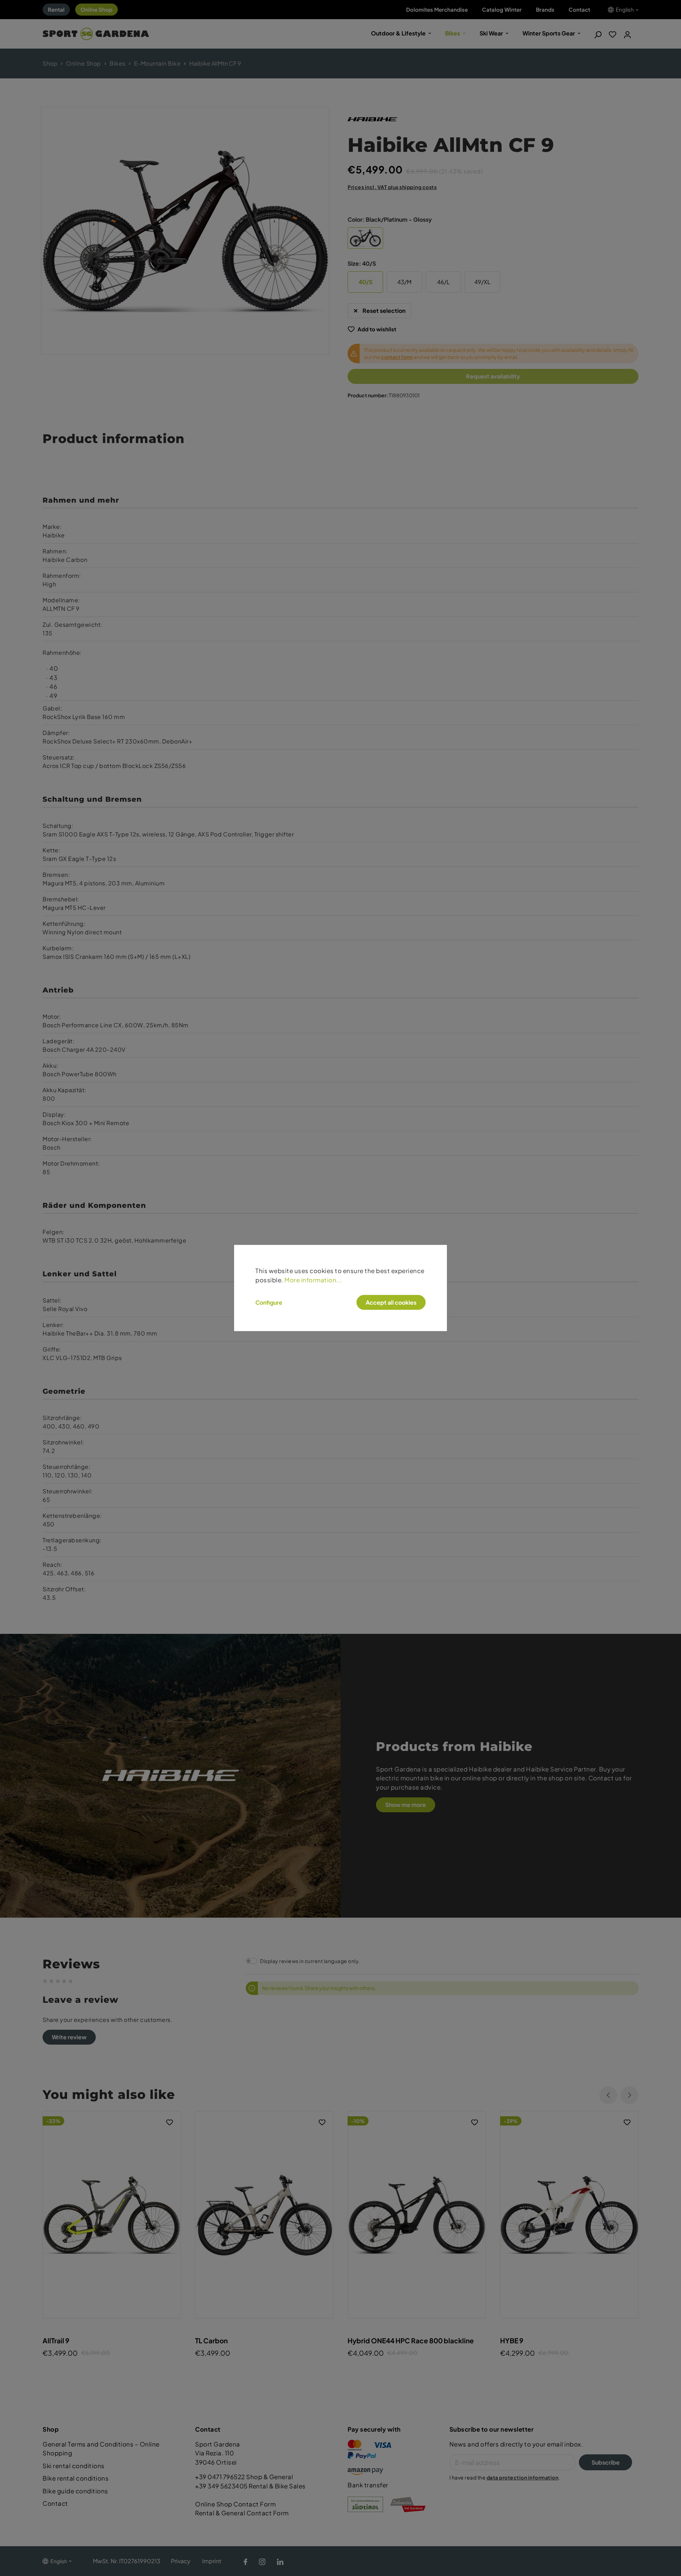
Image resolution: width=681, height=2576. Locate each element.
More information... (313, 1279)
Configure (269, 1303)
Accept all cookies (391, 1302)
